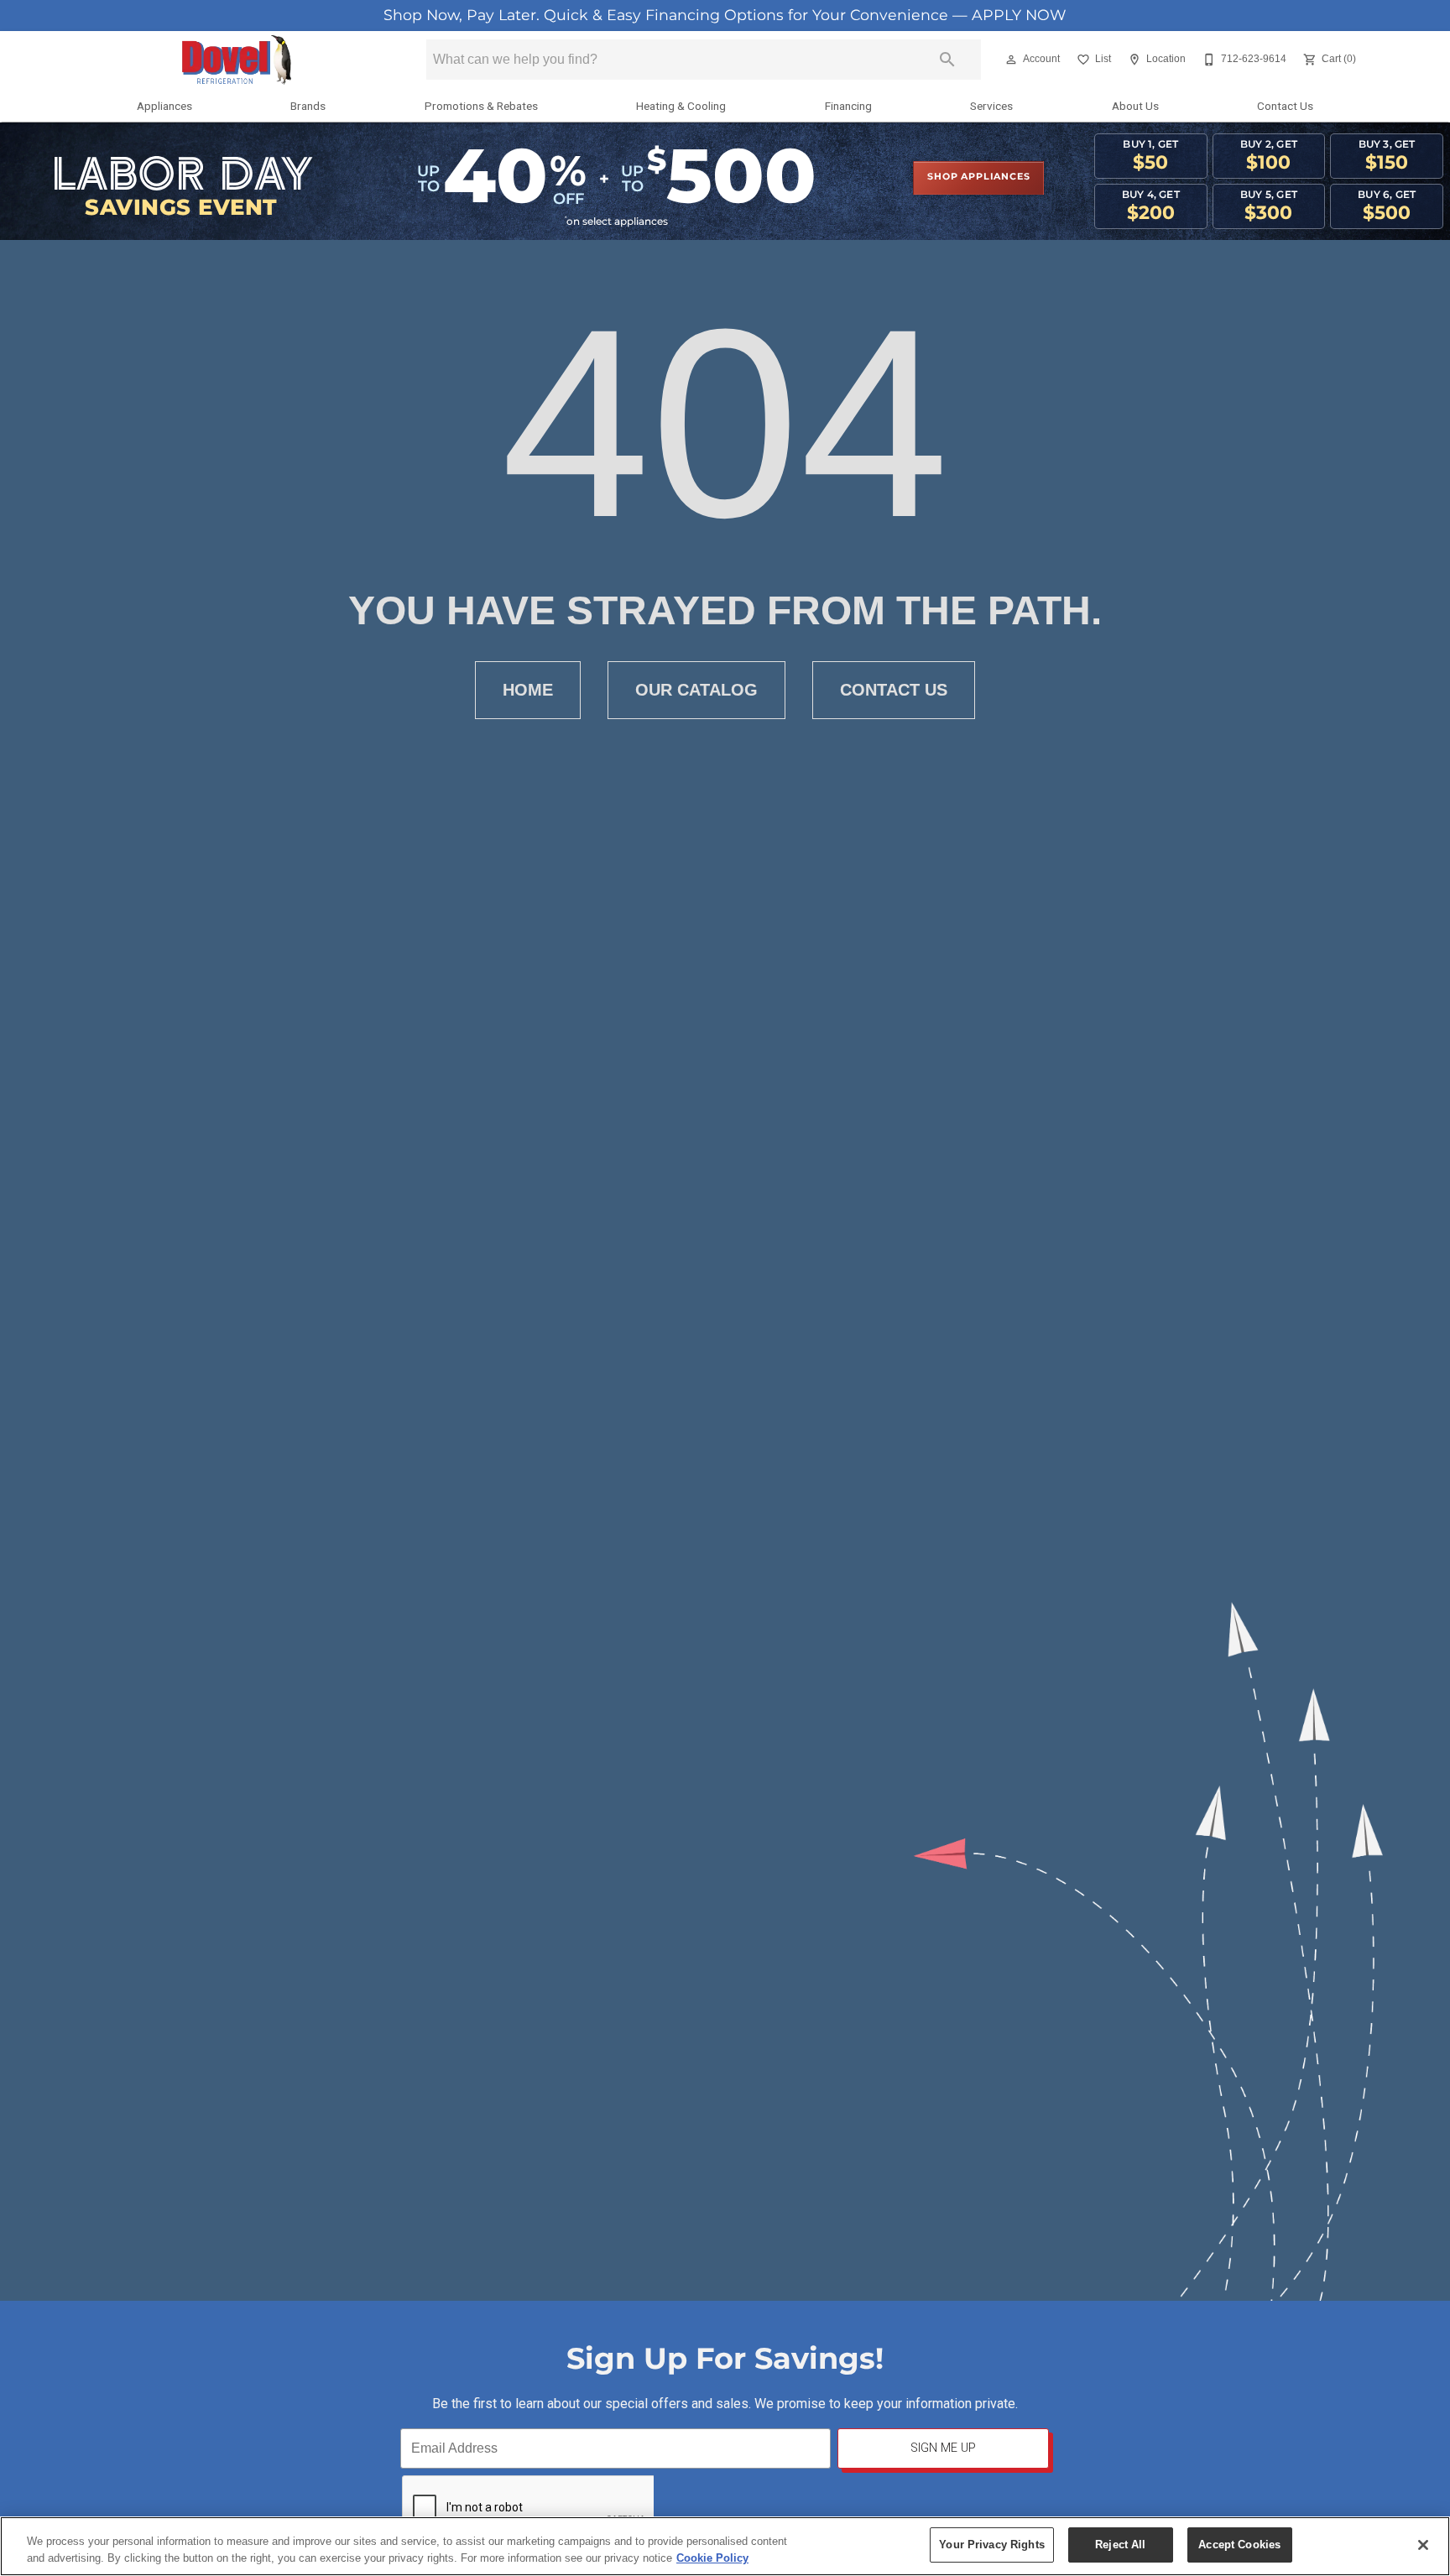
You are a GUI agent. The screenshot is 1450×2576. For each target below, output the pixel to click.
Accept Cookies (1239, 2545)
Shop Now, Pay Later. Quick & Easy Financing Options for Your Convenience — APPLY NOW (725, 16)
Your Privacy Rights (991, 2545)
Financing (848, 106)
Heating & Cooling (681, 106)
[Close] (1423, 2545)
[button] (1011, 60)
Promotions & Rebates (481, 106)
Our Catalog (696, 690)
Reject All (1120, 2545)
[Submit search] (947, 60)
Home (528, 690)
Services (991, 106)
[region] (725, 2546)
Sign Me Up (943, 2448)
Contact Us (1285, 106)
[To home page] (236, 60)
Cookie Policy (712, 2558)
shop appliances (978, 177)
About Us (1135, 106)
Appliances (164, 106)
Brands (308, 106)
